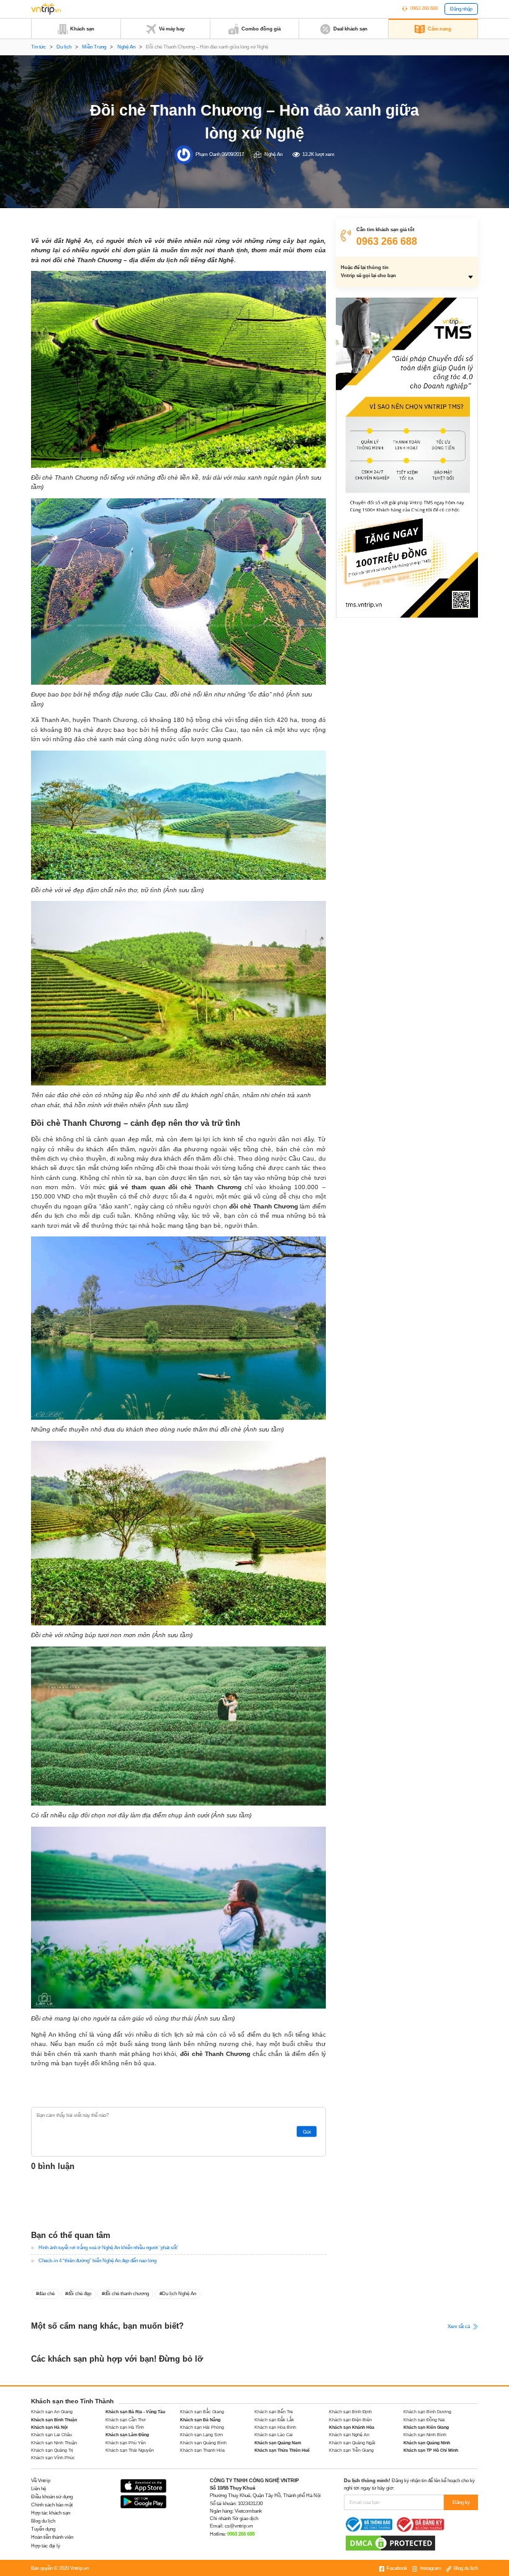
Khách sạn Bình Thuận (54, 2420)
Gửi (307, 2131)
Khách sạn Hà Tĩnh (125, 2427)
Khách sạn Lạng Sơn (201, 2435)
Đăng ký (461, 2502)
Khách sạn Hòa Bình (275, 2427)
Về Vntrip (41, 2481)
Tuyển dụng (43, 2529)
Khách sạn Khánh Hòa (352, 2427)
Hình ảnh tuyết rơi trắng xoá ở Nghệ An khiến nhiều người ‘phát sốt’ (108, 2248)
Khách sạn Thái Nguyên (130, 2450)
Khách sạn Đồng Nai (424, 2420)
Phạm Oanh (208, 154)
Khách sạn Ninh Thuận (54, 2443)
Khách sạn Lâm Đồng (127, 2435)
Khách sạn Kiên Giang (426, 2427)
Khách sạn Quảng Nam (278, 2443)
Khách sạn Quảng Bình (203, 2443)
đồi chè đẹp (79, 2294)
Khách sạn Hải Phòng (202, 2427)
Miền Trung (94, 47)
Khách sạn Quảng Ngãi (352, 2443)
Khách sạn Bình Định (350, 2412)
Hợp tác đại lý (46, 2546)
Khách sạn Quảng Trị (52, 2450)
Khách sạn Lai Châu (52, 2435)
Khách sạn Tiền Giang (351, 2450)
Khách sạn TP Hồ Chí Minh (431, 2450)
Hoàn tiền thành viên (52, 2537)
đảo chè (47, 2294)
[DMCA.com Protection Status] (390, 2543)
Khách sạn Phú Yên (126, 2443)
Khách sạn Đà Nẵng (200, 2420)
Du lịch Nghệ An (179, 2294)
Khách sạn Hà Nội (49, 2427)
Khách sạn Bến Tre (274, 2412)
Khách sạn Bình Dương (427, 2412)
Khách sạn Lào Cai (274, 2435)
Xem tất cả (459, 2326)
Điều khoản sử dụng (52, 2497)
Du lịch (64, 47)
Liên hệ (38, 2489)
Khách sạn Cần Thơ (126, 2420)
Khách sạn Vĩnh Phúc (53, 2458)
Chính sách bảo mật (52, 2505)
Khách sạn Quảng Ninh (427, 2443)
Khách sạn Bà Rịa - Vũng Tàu (135, 2412)
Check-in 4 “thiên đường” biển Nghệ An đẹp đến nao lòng (97, 2261)
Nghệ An (126, 47)
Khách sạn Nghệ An (349, 2435)
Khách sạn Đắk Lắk (274, 2420)
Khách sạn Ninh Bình (425, 2435)
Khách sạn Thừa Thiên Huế (282, 2450)
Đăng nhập (461, 9)
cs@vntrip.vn (239, 2526)
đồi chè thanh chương (127, 2294)
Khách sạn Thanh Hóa (202, 2450)
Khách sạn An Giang (52, 2412)
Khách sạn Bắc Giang (202, 2412)
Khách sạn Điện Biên (350, 2420)
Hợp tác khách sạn (51, 2513)
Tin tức (38, 47)
